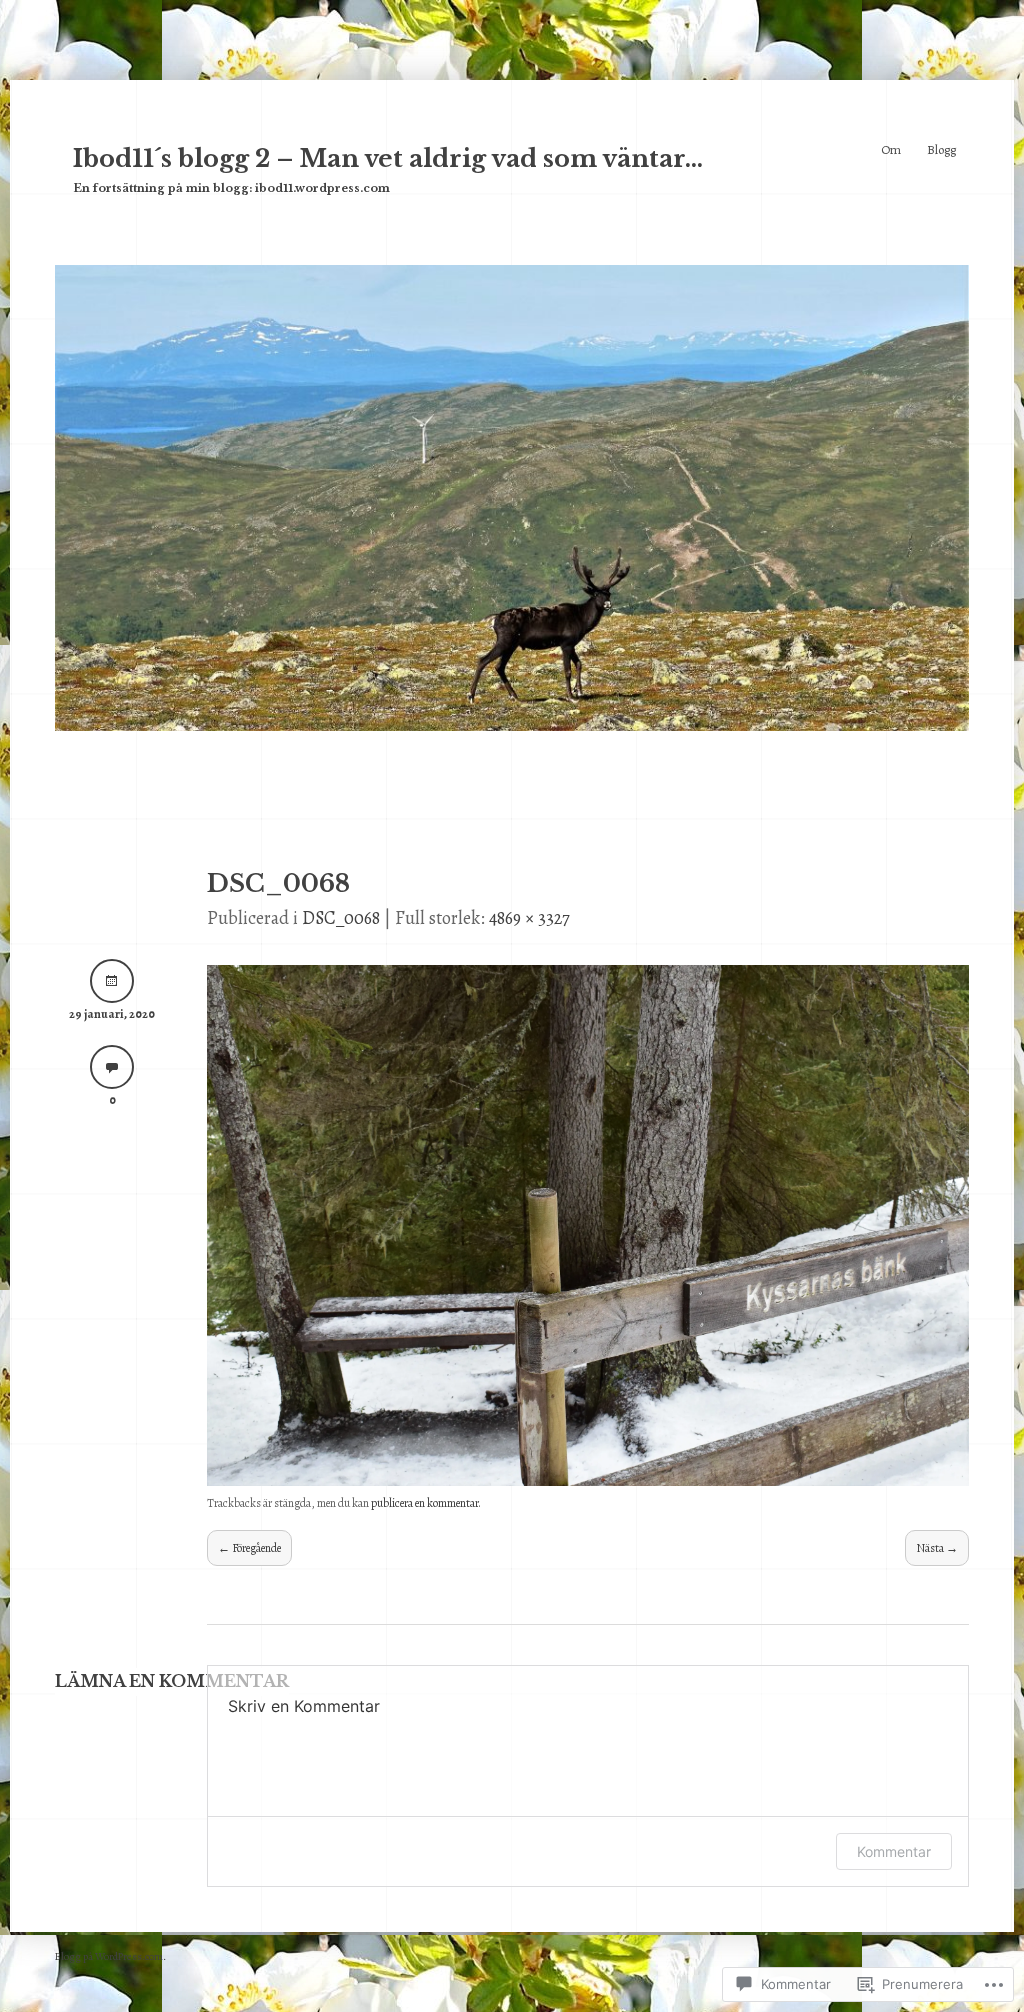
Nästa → (937, 1548)
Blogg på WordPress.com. (110, 1956)
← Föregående (249, 1548)
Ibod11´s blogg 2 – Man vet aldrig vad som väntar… (388, 158)
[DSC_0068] (588, 1480)
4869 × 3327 (529, 918)
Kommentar (894, 1851)
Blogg (941, 149)
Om (891, 149)
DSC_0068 (341, 918)
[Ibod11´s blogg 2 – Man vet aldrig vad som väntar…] (512, 725)
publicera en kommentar (424, 1503)
